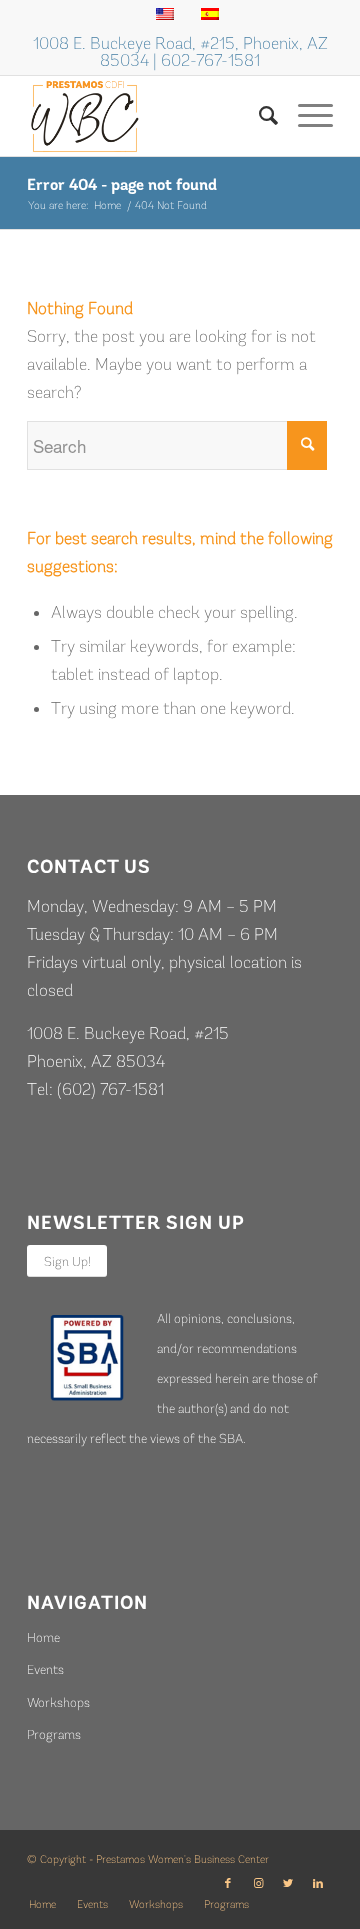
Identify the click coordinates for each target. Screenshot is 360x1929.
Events (45, 1669)
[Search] (258, 116)
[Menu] (305, 116)
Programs (54, 1734)
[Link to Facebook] (228, 1884)
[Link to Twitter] (288, 1884)
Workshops (58, 1702)
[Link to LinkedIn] (318, 1884)
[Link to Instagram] (258, 1884)
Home (43, 1637)
